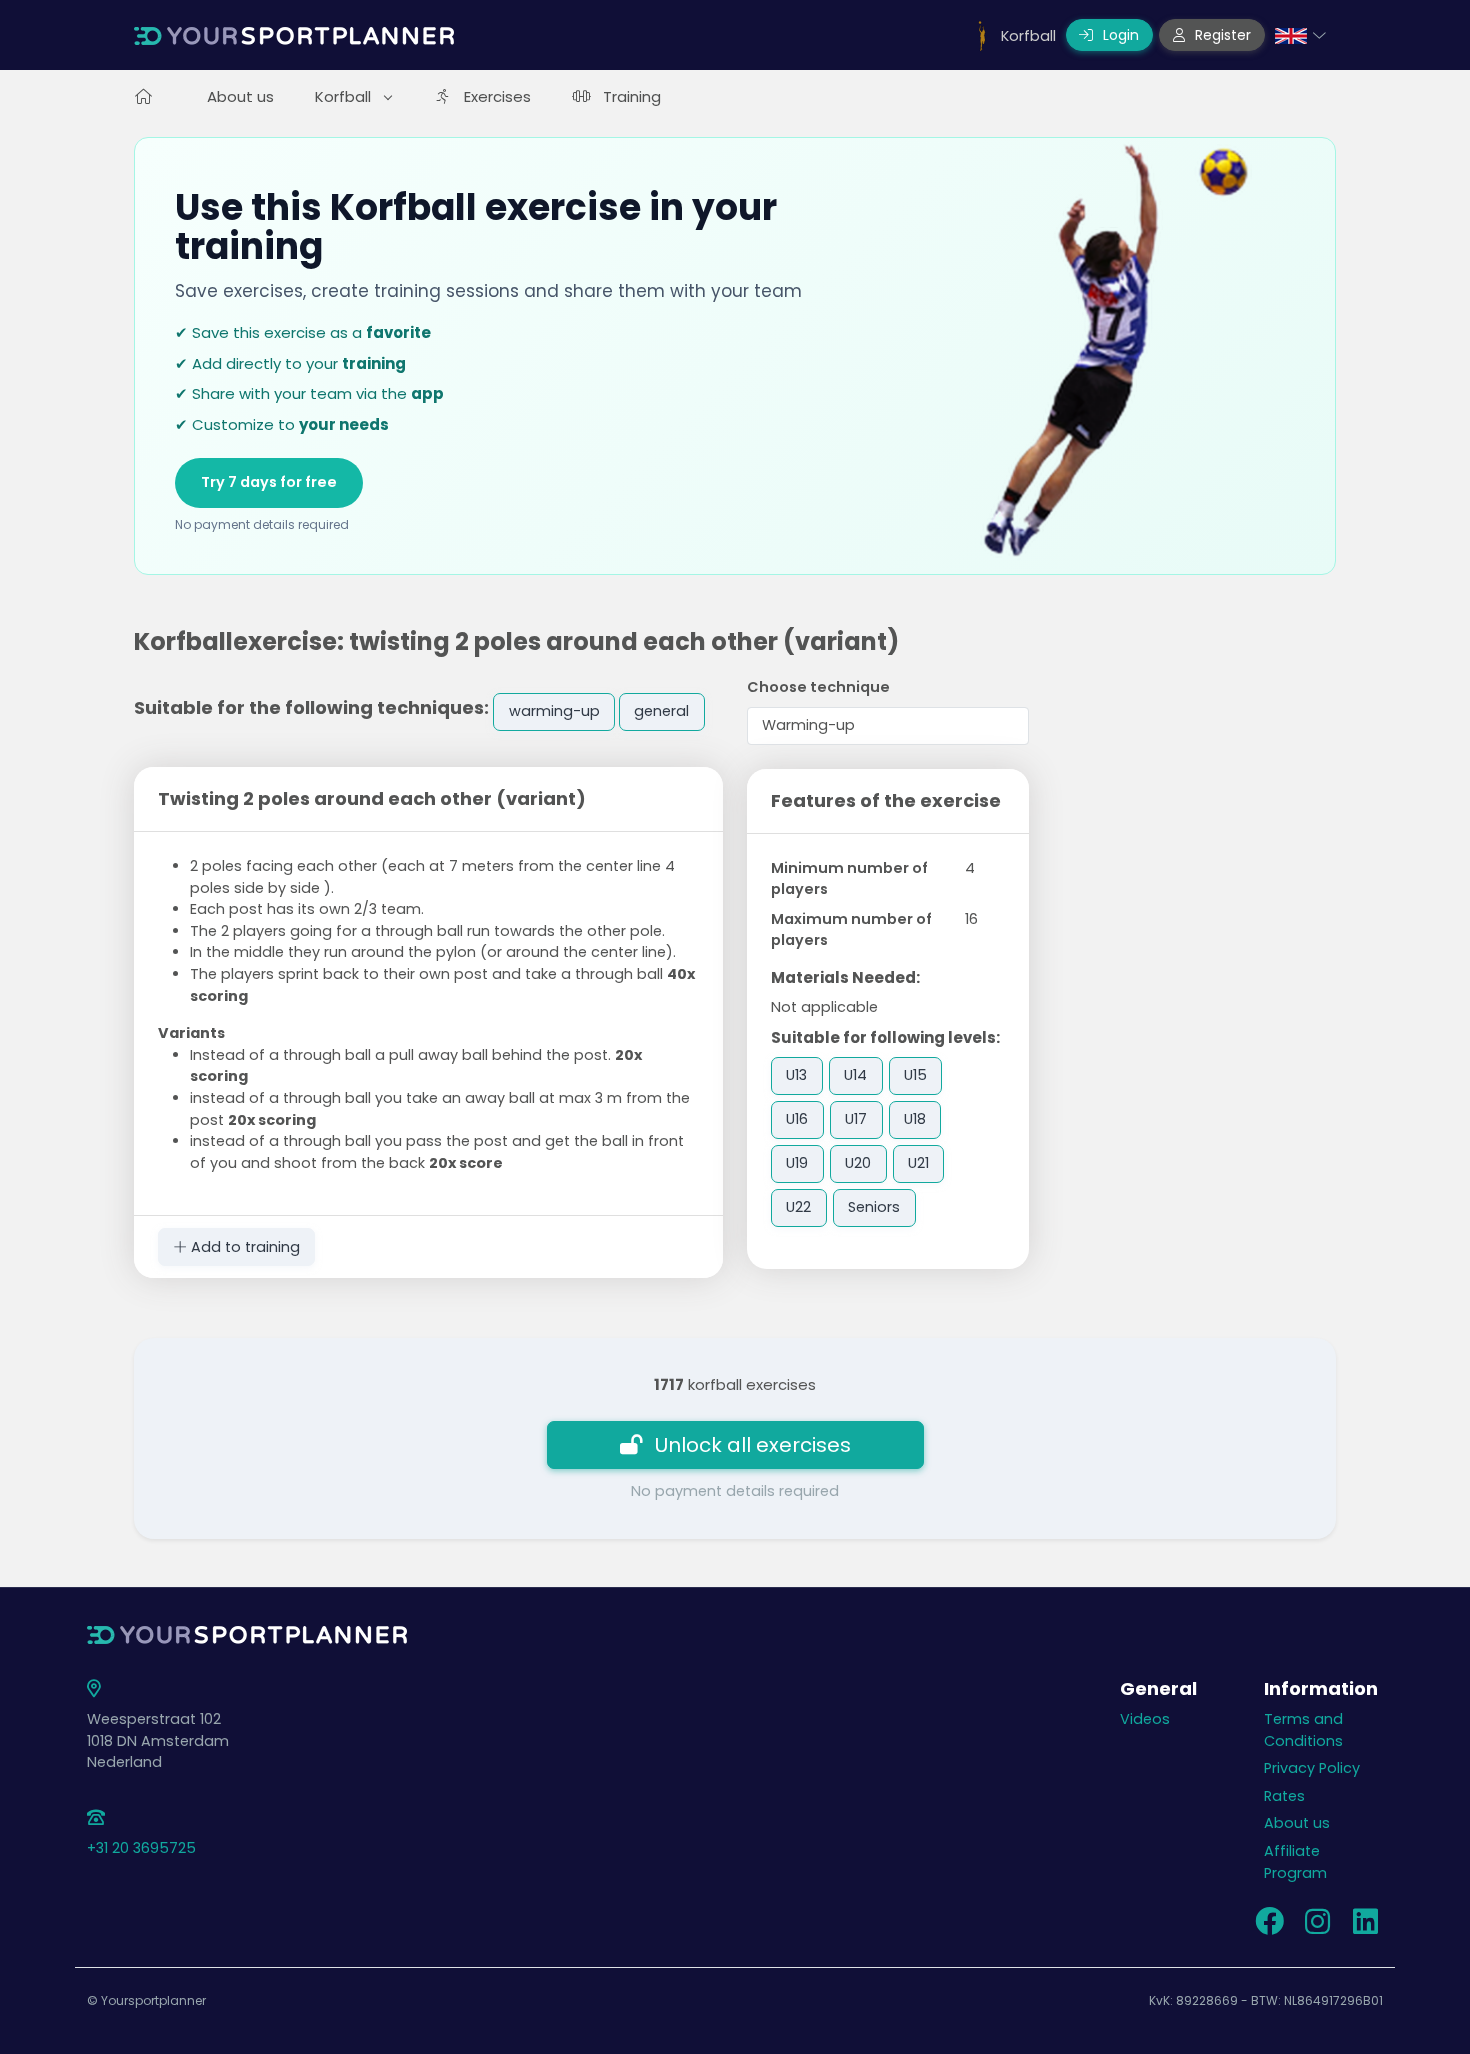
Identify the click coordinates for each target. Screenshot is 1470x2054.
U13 (796, 1075)
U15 (915, 1075)
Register (1221, 35)
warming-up (554, 711)
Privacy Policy (1312, 1768)
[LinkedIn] (1365, 1927)
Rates (1284, 1796)
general (661, 711)
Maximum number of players (851, 930)
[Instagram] (1317, 1927)
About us (240, 96)
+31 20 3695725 (141, 1848)
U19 (797, 1163)
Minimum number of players (849, 879)
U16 (797, 1119)
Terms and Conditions (1303, 1730)
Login (1119, 35)
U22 (798, 1207)
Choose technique (818, 687)
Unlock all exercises (753, 1445)
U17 (856, 1119)
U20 (858, 1163)
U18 (915, 1119)
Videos (1145, 1719)
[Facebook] (1269, 1927)
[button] (1300, 35)
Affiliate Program (1295, 1862)
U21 (918, 1163)
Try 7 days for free (269, 482)
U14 (855, 1075)
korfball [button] (345, 96)
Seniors (874, 1207)
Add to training (243, 1247)
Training (632, 96)
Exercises (497, 96)
